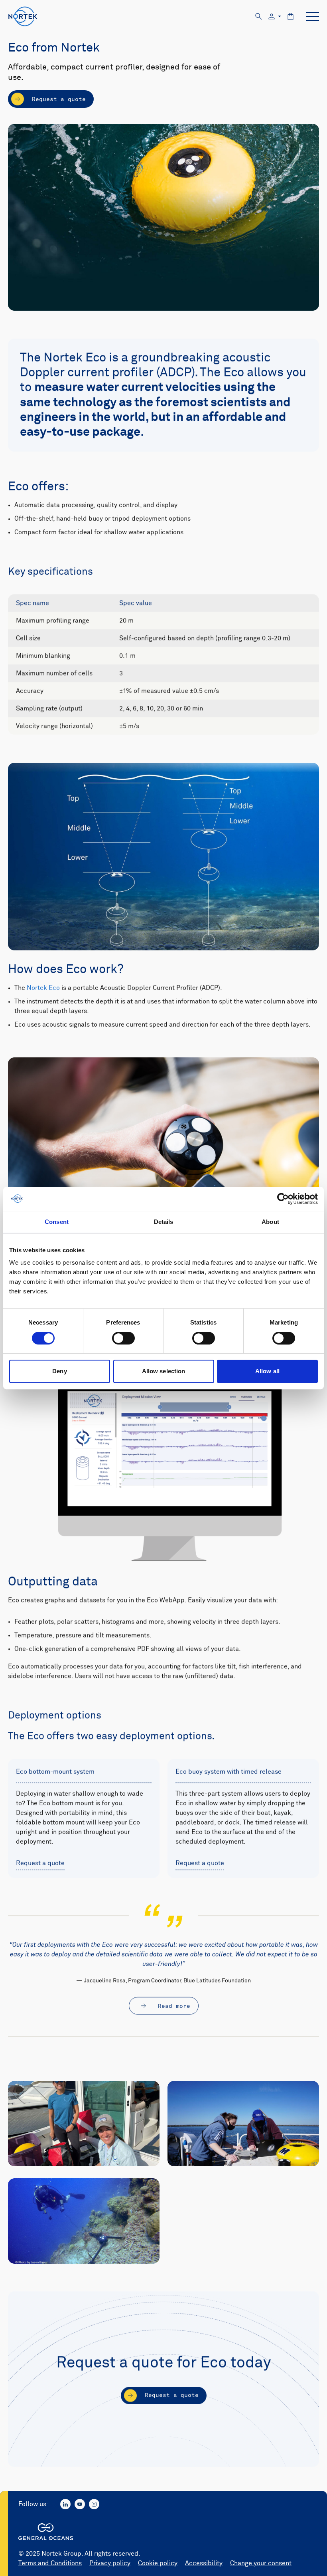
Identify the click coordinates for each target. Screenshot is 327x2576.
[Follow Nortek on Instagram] (94, 2504)
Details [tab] (164, 1222)
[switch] (123, 1338)
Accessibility (204, 2563)
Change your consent (261, 2563)
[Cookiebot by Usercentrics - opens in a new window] (283, 1199)
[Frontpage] (23, 16)
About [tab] (270, 1222)
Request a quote (40, 1863)
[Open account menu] (275, 17)
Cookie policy (158, 2563)
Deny (59, 1371)
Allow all (267, 1371)
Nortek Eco (43, 988)
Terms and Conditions (50, 2563)
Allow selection (164, 1371)
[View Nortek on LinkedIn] (65, 2504)
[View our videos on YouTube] (80, 2504)
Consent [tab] (57, 1222)
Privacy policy (110, 2563)
